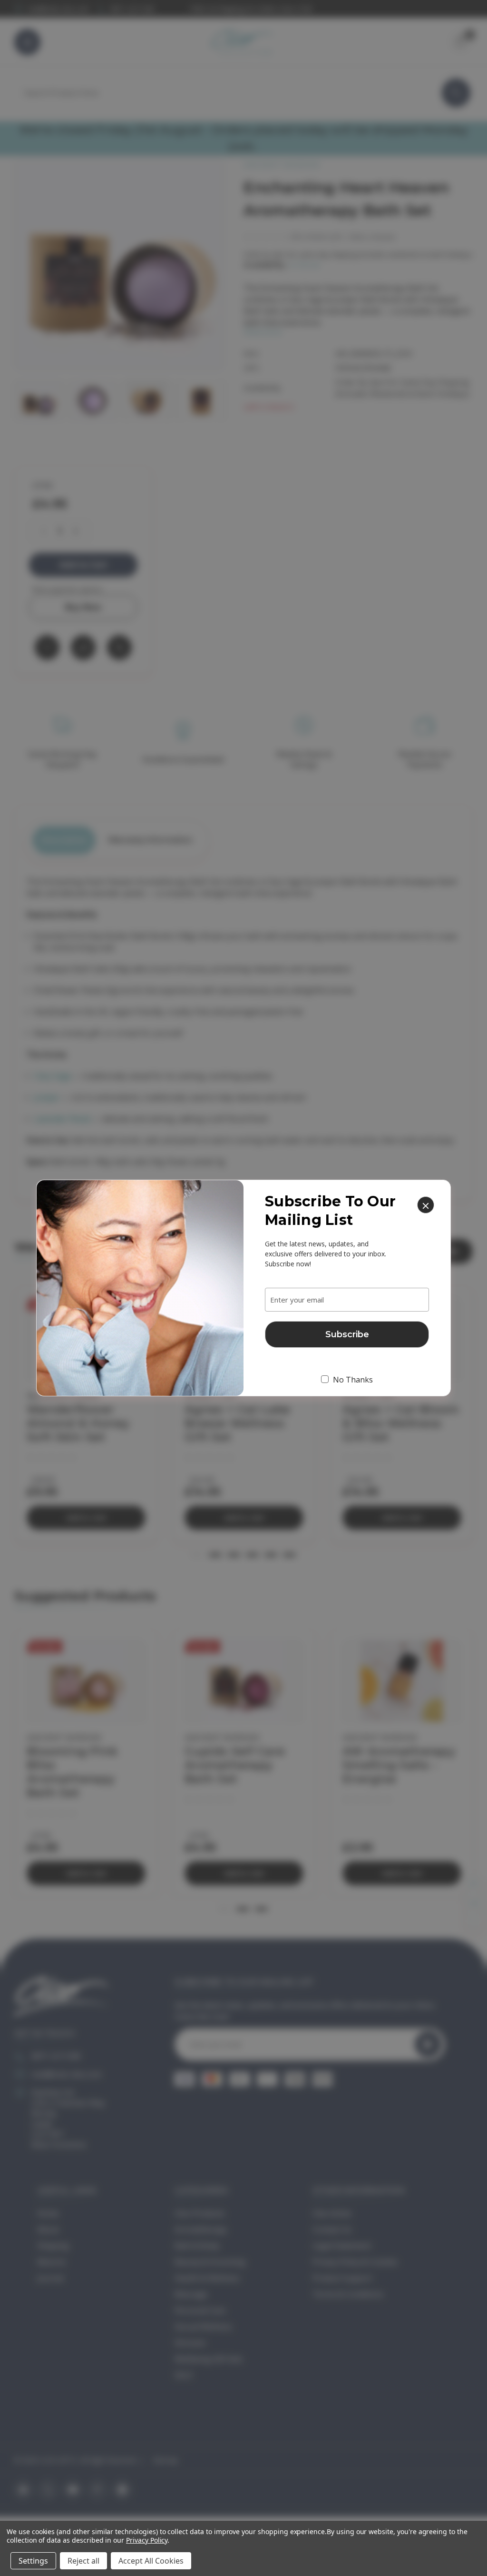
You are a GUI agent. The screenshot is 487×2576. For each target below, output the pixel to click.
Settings (33, 2561)
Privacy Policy (147, 2540)
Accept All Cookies (151, 2561)
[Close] (426, 1205)
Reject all (83, 2561)
